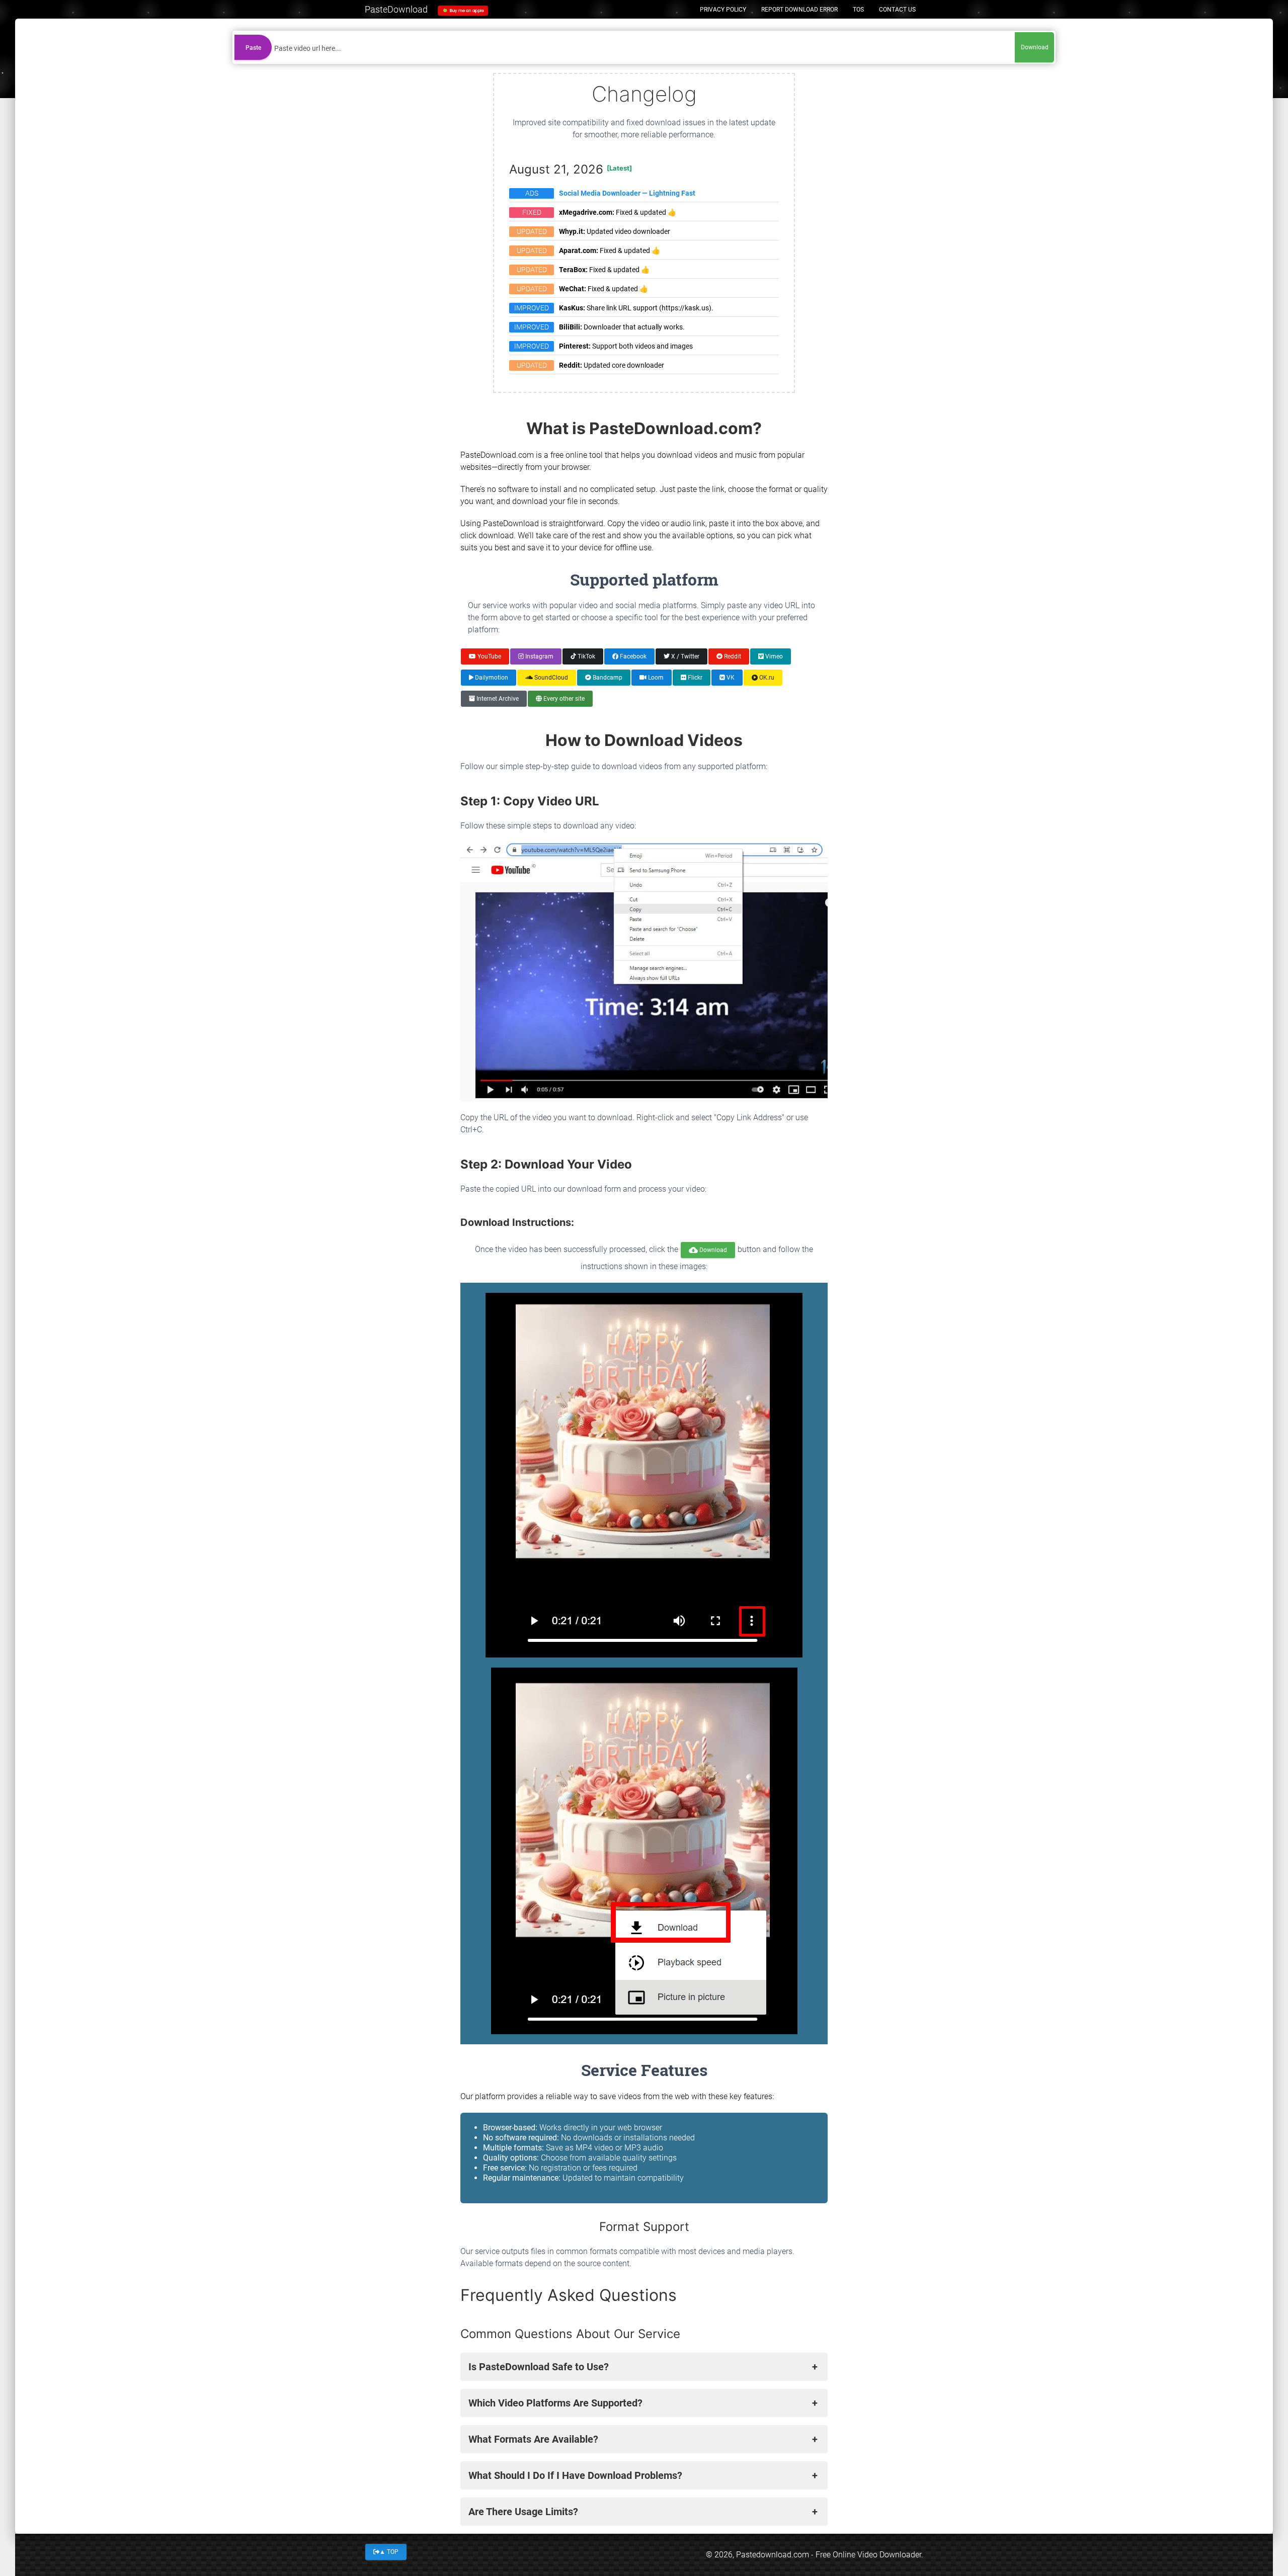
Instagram (539, 656)
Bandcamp (607, 678)
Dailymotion (491, 678)
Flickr (694, 678)
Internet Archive (497, 699)
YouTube (489, 656)
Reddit (732, 656)
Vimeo (773, 656)
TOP (389, 2551)
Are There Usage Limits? (523, 2512)
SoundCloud (550, 678)
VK (730, 678)
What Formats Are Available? (533, 2439)
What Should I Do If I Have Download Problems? (575, 2475)
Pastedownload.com (773, 2555)
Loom (655, 678)
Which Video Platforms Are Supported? (555, 2403)
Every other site (563, 699)
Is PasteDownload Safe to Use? (539, 2367)
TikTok (586, 656)
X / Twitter (685, 656)
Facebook (632, 656)
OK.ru (766, 678)
